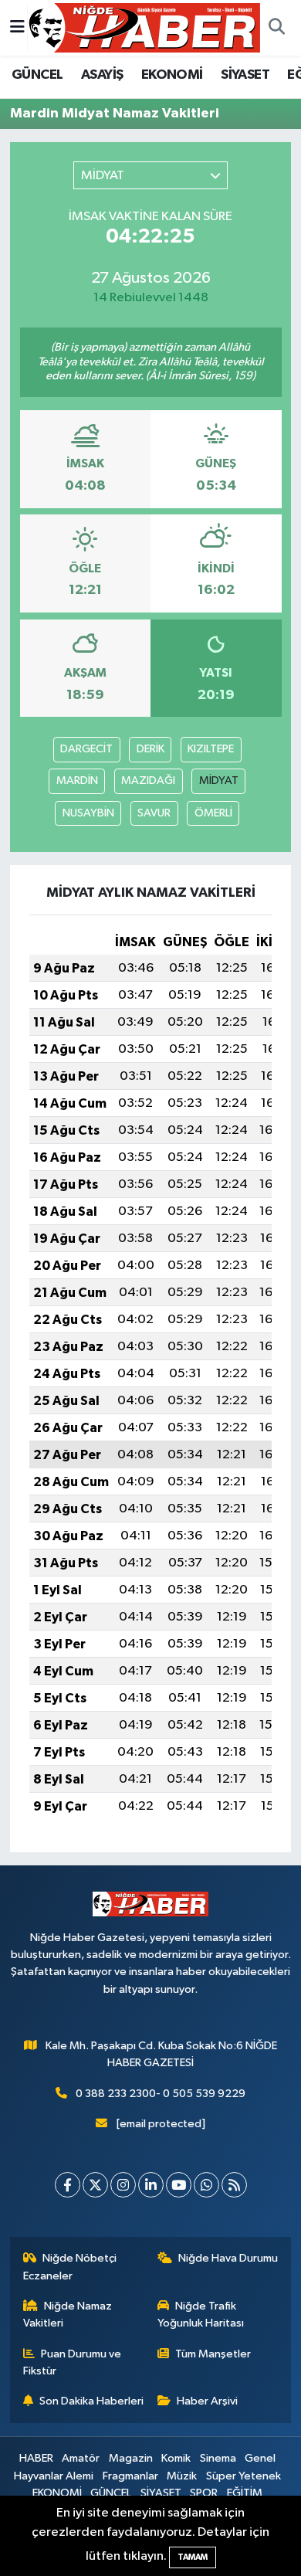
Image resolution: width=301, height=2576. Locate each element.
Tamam (193, 2557)
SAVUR (154, 813)
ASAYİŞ (102, 75)
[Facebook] (68, 2185)
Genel (260, 2458)
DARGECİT (86, 749)
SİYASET (245, 75)
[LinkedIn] (151, 2185)
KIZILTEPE (211, 749)
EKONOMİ (172, 75)
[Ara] (276, 28)
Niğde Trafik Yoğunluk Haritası (201, 2315)
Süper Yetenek (244, 2476)
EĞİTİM (245, 2493)
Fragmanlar (130, 2476)
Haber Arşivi (207, 2401)
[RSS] (234, 2185)
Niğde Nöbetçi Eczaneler (70, 2267)
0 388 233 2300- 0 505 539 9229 (161, 2094)
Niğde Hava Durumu (228, 2258)
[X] (95, 2185)
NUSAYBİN (88, 813)
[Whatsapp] (206, 2185)
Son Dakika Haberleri (91, 2401)
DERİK (150, 749)
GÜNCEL (37, 75)
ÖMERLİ (213, 813)
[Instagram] (123, 2185)
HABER (36, 2458)
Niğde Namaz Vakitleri (68, 2315)
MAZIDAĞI (148, 781)
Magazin (131, 2458)
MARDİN (77, 781)
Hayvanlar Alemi (54, 2476)
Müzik (182, 2476)
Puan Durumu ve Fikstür (73, 2362)
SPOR (204, 2493)
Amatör (81, 2458)
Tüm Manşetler (213, 2354)
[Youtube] (179, 2185)
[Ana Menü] (17, 27)
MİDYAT (219, 781)
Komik (176, 2458)
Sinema (218, 2458)
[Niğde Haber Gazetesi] (144, 27)
